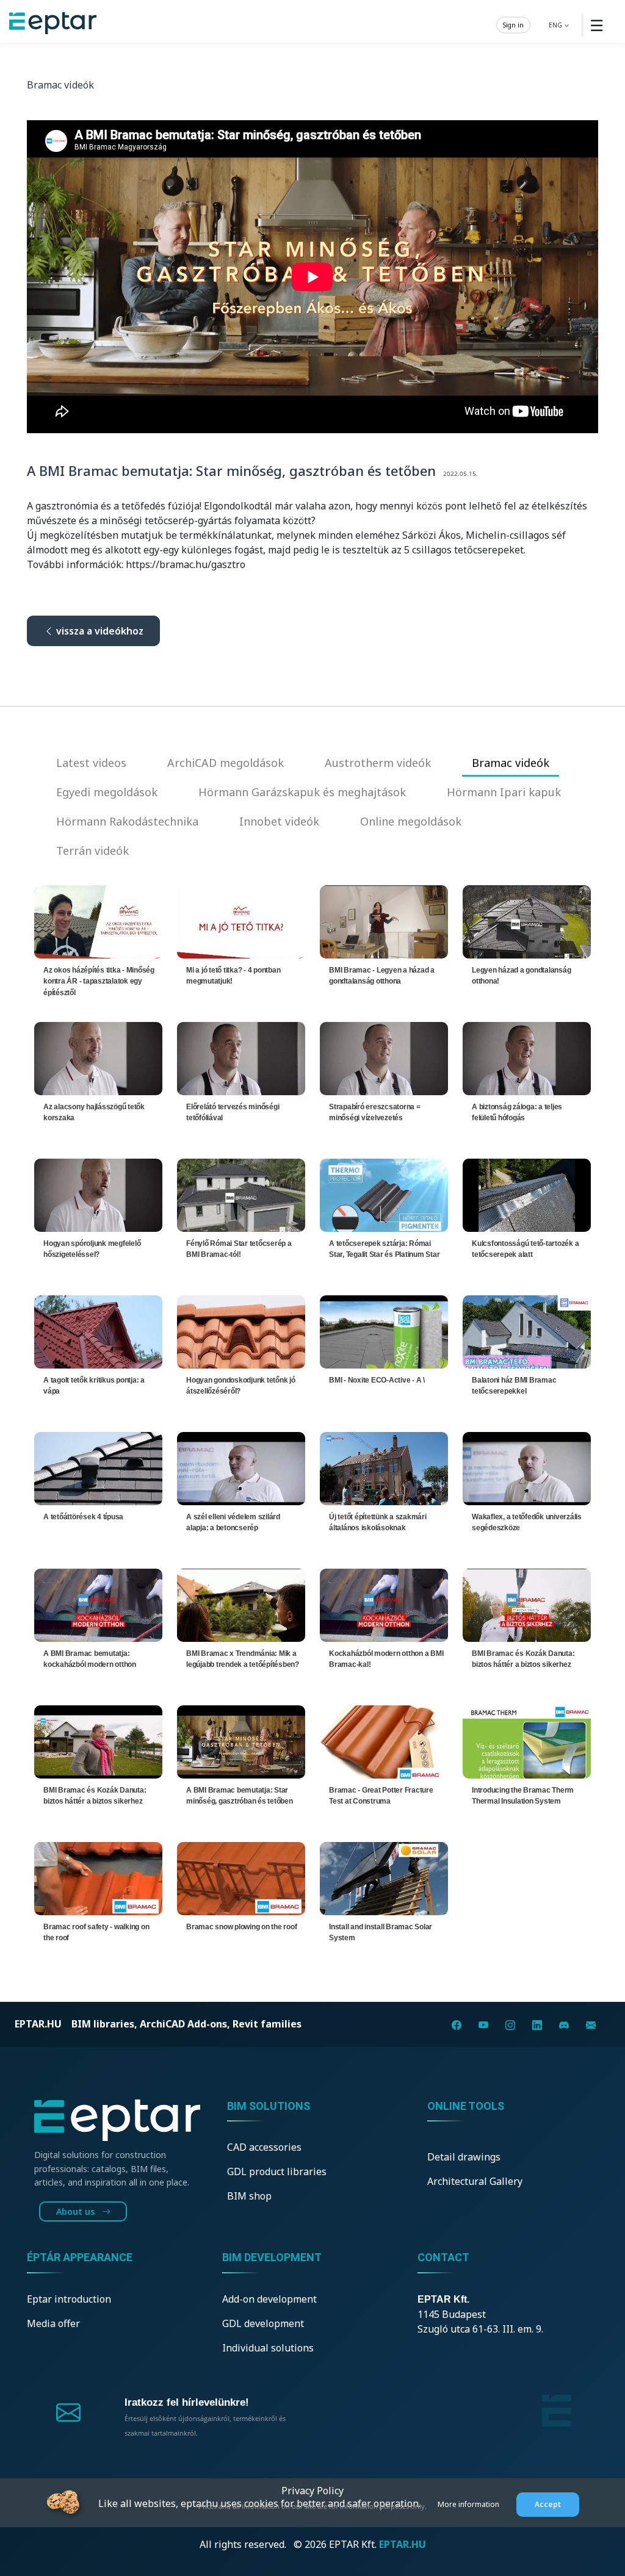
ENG (556, 24)
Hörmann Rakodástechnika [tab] (127, 821)
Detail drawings (464, 2157)
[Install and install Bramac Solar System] (384, 1877)
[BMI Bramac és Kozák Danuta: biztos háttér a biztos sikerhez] (527, 1604)
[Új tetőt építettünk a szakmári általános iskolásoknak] (384, 1467)
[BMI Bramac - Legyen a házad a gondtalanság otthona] (384, 921)
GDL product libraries (277, 2171)
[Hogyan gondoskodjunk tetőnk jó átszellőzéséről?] (241, 1331)
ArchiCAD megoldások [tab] (226, 763)
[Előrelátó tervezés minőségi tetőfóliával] (241, 1057)
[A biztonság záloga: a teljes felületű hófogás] (527, 1057)
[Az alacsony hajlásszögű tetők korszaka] (98, 1057)
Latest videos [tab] (91, 763)
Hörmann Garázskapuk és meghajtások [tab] (302, 792)
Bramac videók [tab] (511, 763)
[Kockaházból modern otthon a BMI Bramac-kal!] (384, 1604)
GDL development (263, 2323)
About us (77, 2211)
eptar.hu (38, 2024)
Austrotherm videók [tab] (378, 763)
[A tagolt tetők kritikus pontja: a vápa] (98, 1331)
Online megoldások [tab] (411, 821)
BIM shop (249, 2196)
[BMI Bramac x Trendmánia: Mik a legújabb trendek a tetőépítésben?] (241, 1604)
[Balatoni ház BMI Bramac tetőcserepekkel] (527, 1331)
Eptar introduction (69, 2299)
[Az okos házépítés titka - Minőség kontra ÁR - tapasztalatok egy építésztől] (98, 921)
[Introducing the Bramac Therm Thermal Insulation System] (527, 1741)
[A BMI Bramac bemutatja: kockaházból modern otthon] (98, 1604)
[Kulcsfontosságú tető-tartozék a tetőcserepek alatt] (527, 1194)
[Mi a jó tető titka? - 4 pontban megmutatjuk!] (241, 921)
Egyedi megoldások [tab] (107, 792)
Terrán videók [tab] (92, 851)
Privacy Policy (312, 2491)
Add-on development (269, 2299)
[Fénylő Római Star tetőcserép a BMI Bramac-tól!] (241, 1194)
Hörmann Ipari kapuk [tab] (504, 792)
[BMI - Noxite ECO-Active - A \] (384, 1331)
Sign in (513, 24)
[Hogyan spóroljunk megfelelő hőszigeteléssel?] (98, 1194)
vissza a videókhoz (99, 631)
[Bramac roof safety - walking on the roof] (98, 1877)
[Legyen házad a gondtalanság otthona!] (527, 921)
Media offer (53, 2323)
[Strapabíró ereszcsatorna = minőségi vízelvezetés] (384, 1057)
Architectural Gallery (475, 2181)
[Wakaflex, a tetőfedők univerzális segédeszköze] (527, 1467)
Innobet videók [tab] (279, 821)
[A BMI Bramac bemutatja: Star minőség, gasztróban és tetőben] (241, 1741)
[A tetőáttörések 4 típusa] (98, 1467)
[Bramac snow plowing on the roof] (241, 1877)
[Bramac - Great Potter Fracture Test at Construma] (384, 1741)
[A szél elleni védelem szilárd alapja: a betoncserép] (241, 1467)
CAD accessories (264, 2147)
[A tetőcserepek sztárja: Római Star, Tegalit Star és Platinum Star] (384, 1194)
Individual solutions (268, 2348)
